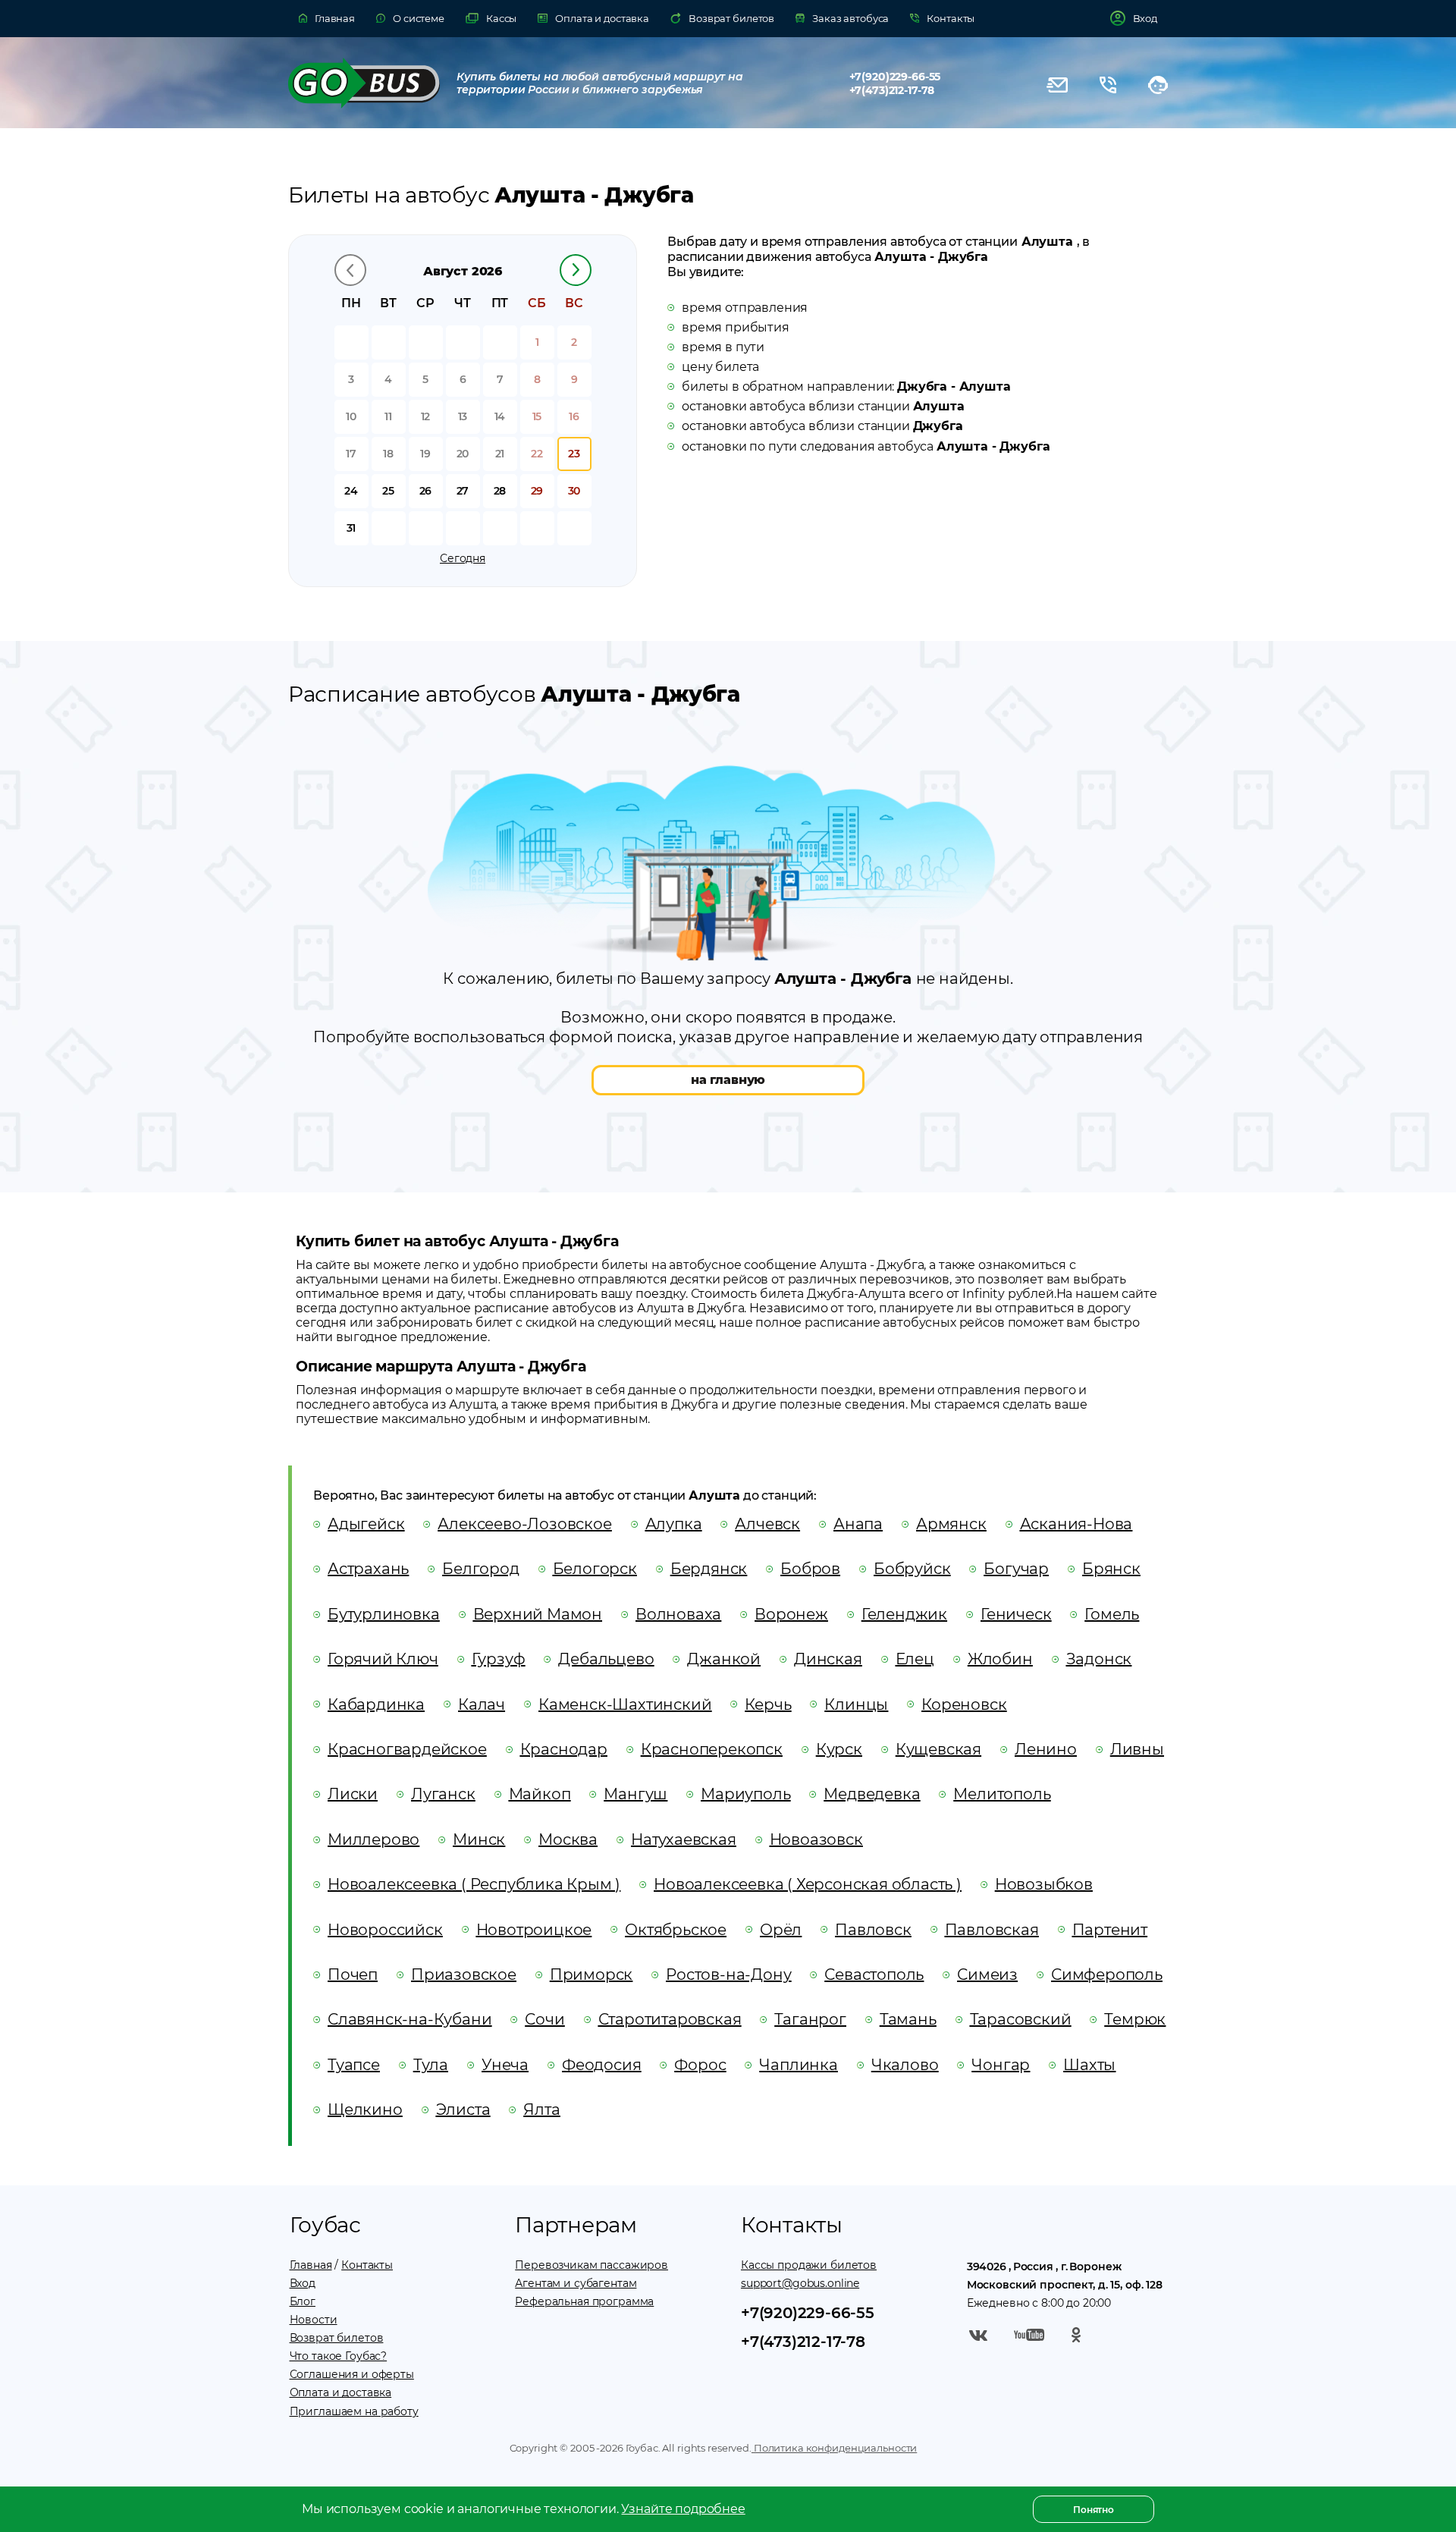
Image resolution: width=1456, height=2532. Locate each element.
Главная (311, 2265)
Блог (303, 2301)
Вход (303, 2283)
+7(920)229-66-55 (895, 77)
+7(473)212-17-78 (892, 90)
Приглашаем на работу (354, 2411)
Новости (314, 2320)
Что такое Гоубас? (339, 2356)
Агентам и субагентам (576, 2283)
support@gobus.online (800, 2283)
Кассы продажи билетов (809, 2265)
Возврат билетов (337, 2338)
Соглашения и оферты (352, 2374)
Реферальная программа (584, 2301)
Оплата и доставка (341, 2392)
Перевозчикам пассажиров (591, 2265)
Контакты (367, 2265)
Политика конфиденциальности (834, 2448)
